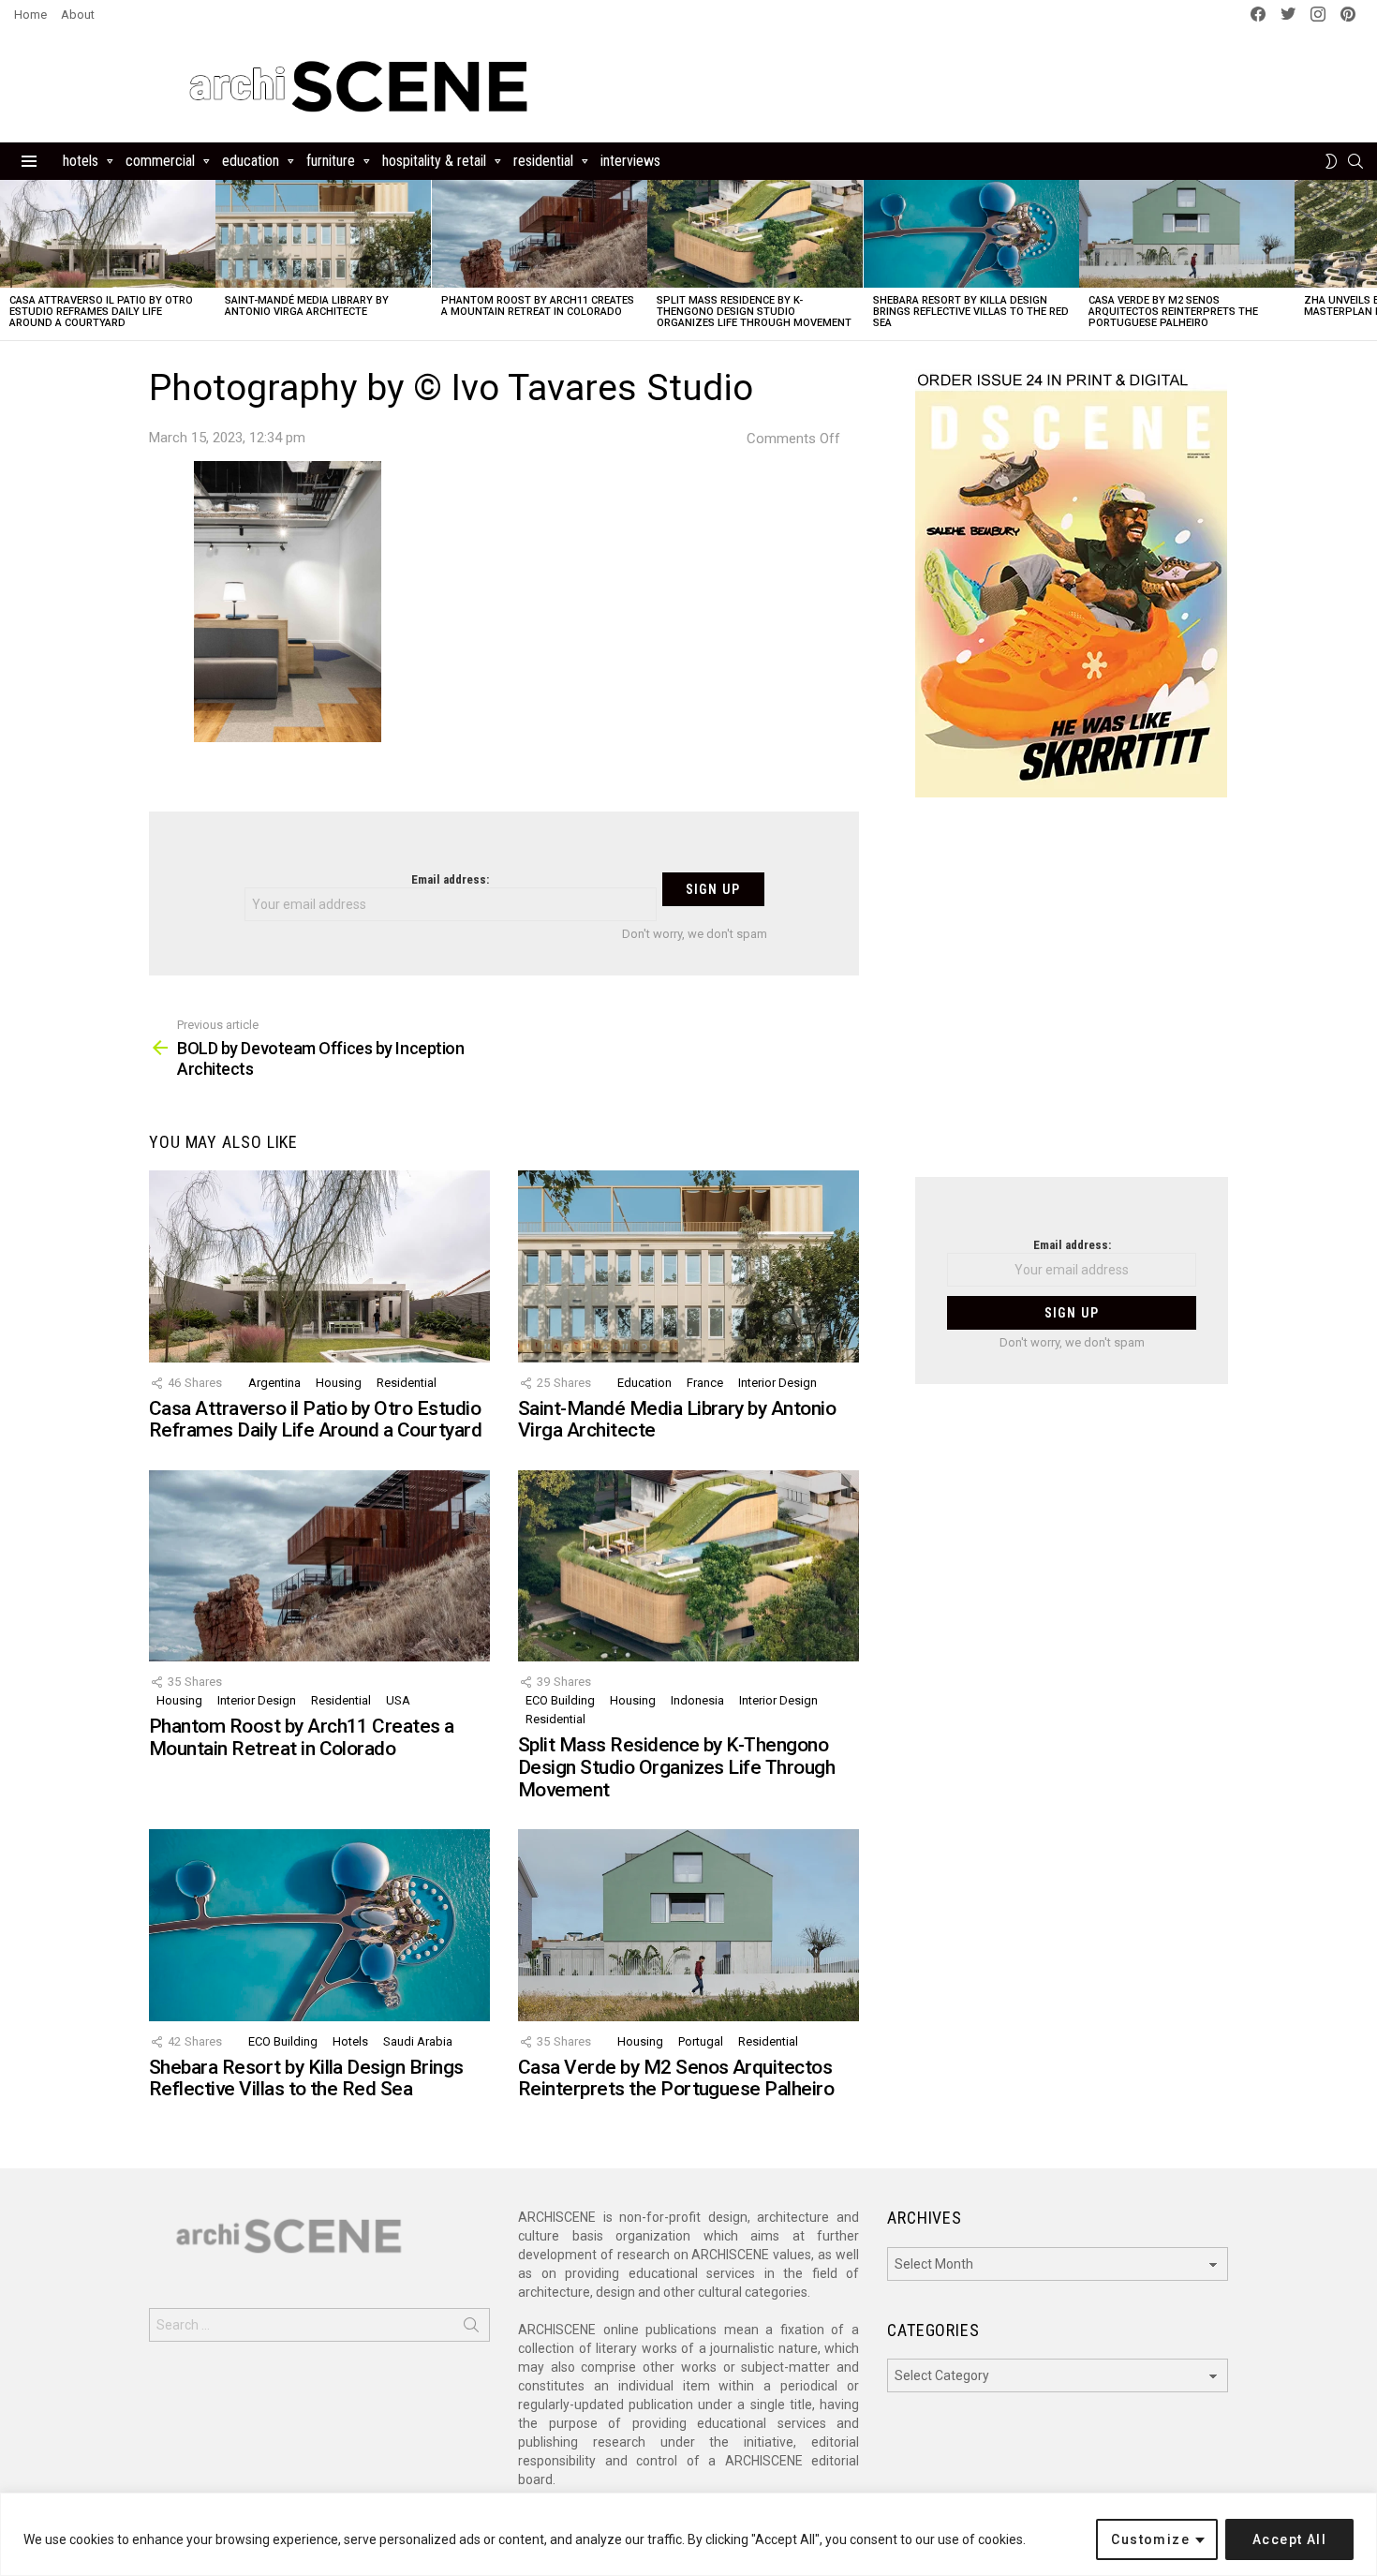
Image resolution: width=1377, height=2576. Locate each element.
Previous (9, 260)
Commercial (160, 161)
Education (251, 161)
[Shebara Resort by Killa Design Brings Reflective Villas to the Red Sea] (971, 234)
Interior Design (777, 1383)
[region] (688, 2534)
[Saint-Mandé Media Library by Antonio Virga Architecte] (323, 234)
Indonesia (697, 1700)
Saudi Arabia (418, 2041)
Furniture (331, 161)
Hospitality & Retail (434, 161)
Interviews (630, 161)
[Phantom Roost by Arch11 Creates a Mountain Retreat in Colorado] (540, 234)
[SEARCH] (1355, 161)
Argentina (274, 1383)
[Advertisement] (1072, 999)
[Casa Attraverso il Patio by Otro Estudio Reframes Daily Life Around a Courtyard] (108, 234)
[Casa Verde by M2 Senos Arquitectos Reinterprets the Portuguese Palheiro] (1187, 234)
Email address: (450, 879)
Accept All (1289, 2539)
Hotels (81, 161)
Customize (1150, 2539)
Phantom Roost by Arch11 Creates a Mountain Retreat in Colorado (538, 306)
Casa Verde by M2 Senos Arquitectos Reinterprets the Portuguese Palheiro (1173, 312)
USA (398, 1700)
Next (1368, 260)
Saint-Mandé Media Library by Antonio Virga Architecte (307, 306)
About (78, 15)
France (705, 1383)
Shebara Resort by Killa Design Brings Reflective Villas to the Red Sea (971, 312)
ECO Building (560, 1700)
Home (30, 15)
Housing (339, 1383)
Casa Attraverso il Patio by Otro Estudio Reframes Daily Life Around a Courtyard (101, 312)
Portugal (701, 2041)
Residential (543, 161)
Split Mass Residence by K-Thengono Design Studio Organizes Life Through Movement (754, 312)
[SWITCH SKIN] (1331, 161)
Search (471, 2329)
